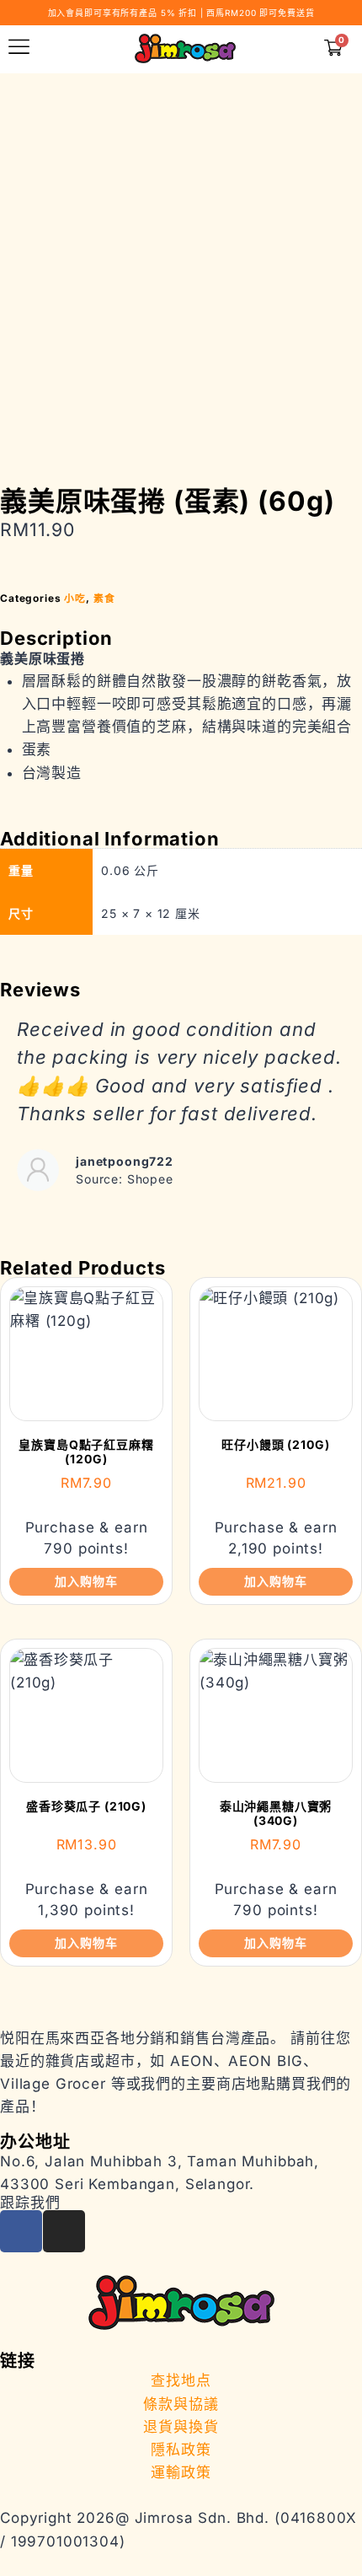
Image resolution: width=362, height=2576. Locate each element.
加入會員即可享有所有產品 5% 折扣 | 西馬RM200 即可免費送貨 (181, 13)
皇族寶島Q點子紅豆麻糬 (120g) (86, 1452)
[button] (17, 1117)
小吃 (75, 598)
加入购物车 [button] (86, 1581)
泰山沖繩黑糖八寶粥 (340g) (276, 1813)
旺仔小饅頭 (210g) (275, 1444)
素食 (104, 598)
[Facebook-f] (21, 2231)
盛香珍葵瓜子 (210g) (86, 1806)
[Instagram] (64, 2231)
